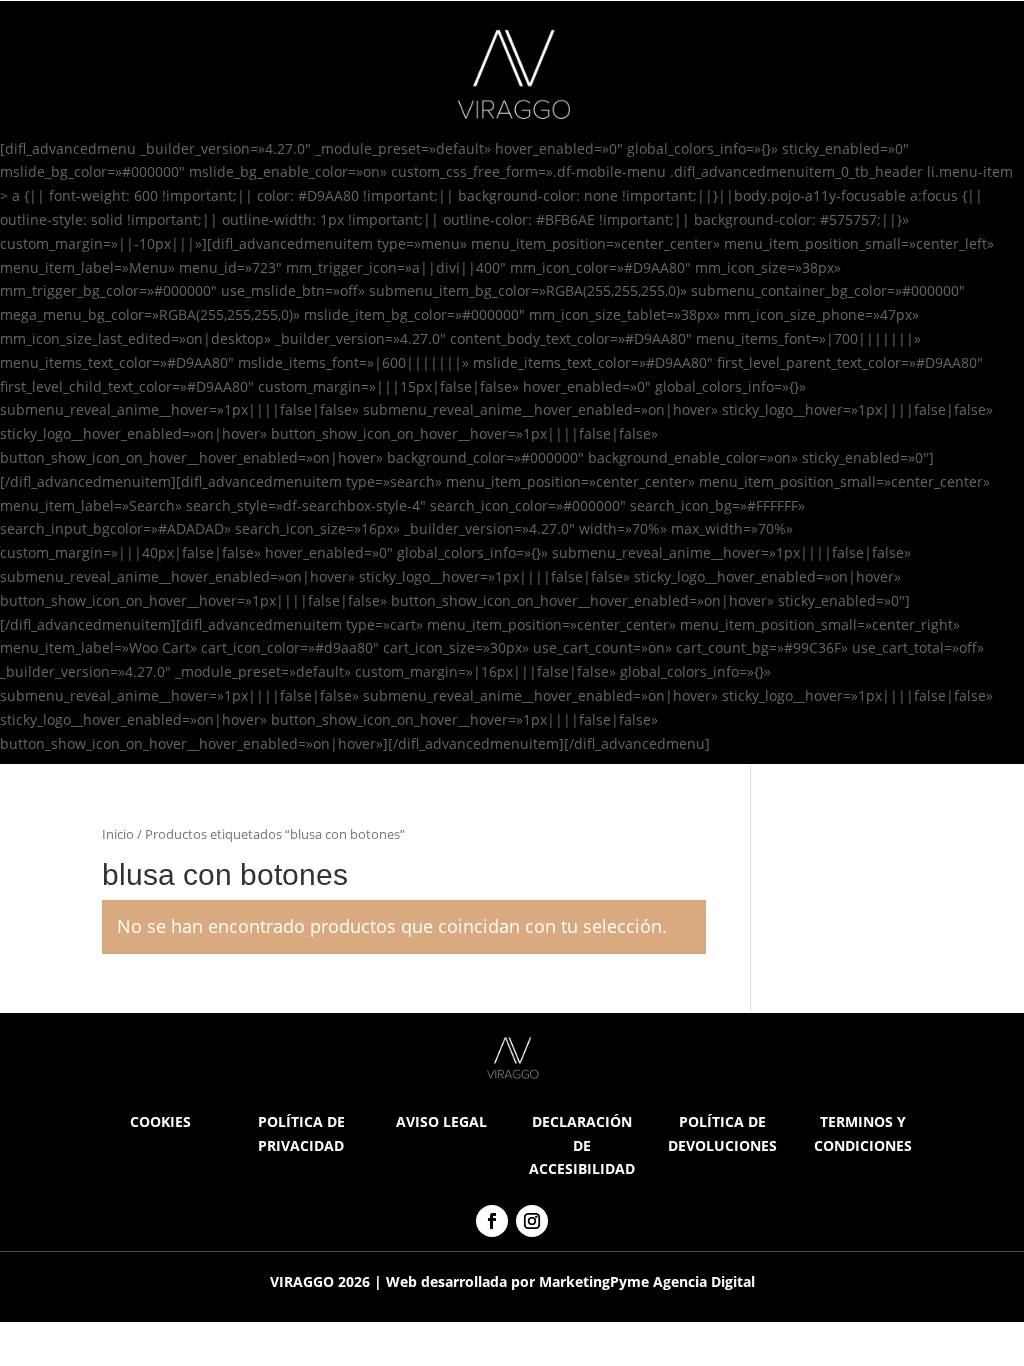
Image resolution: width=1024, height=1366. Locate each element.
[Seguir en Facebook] (492, 1221)
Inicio (118, 834)
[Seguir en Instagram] (532, 1221)
